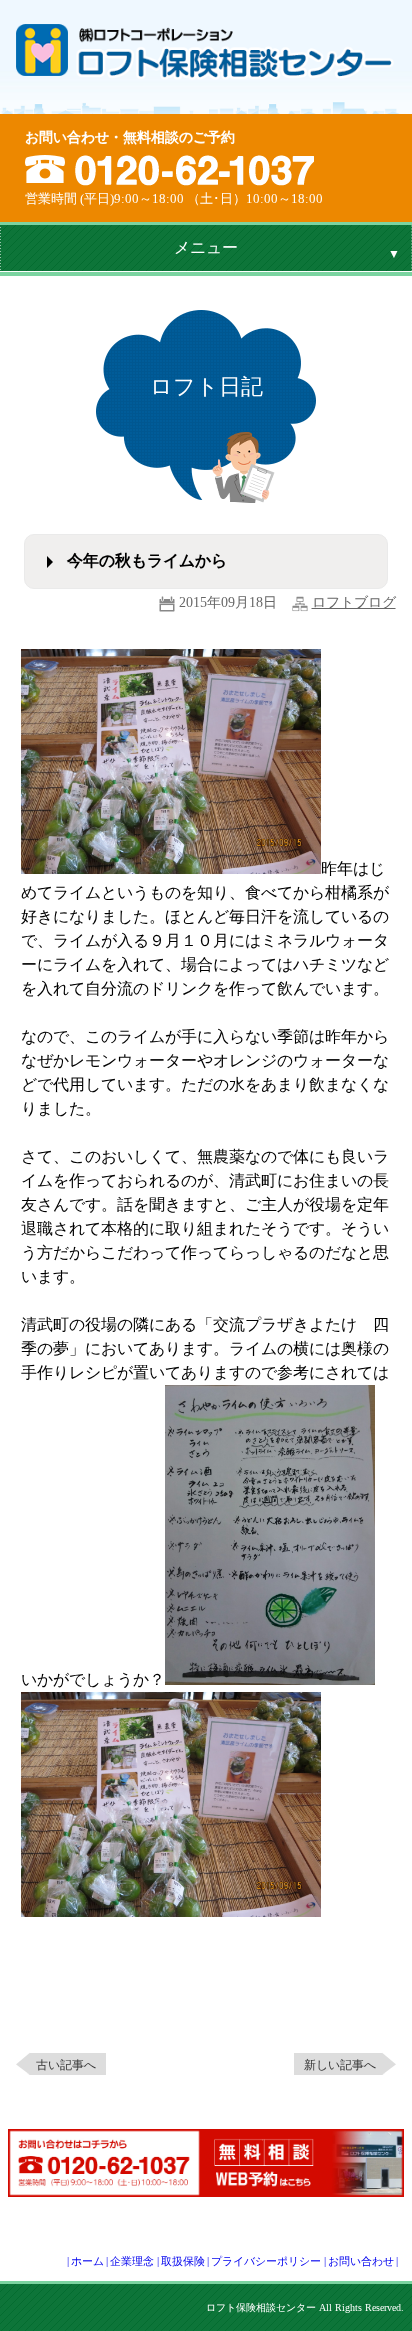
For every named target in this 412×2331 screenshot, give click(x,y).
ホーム (87, 2261)
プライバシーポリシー (266, 2261)
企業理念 (132, 2261)
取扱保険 (183, 2261)
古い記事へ (66, 2065)
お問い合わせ (361, 2261)
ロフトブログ (354, 602)
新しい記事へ (340, 2065)
